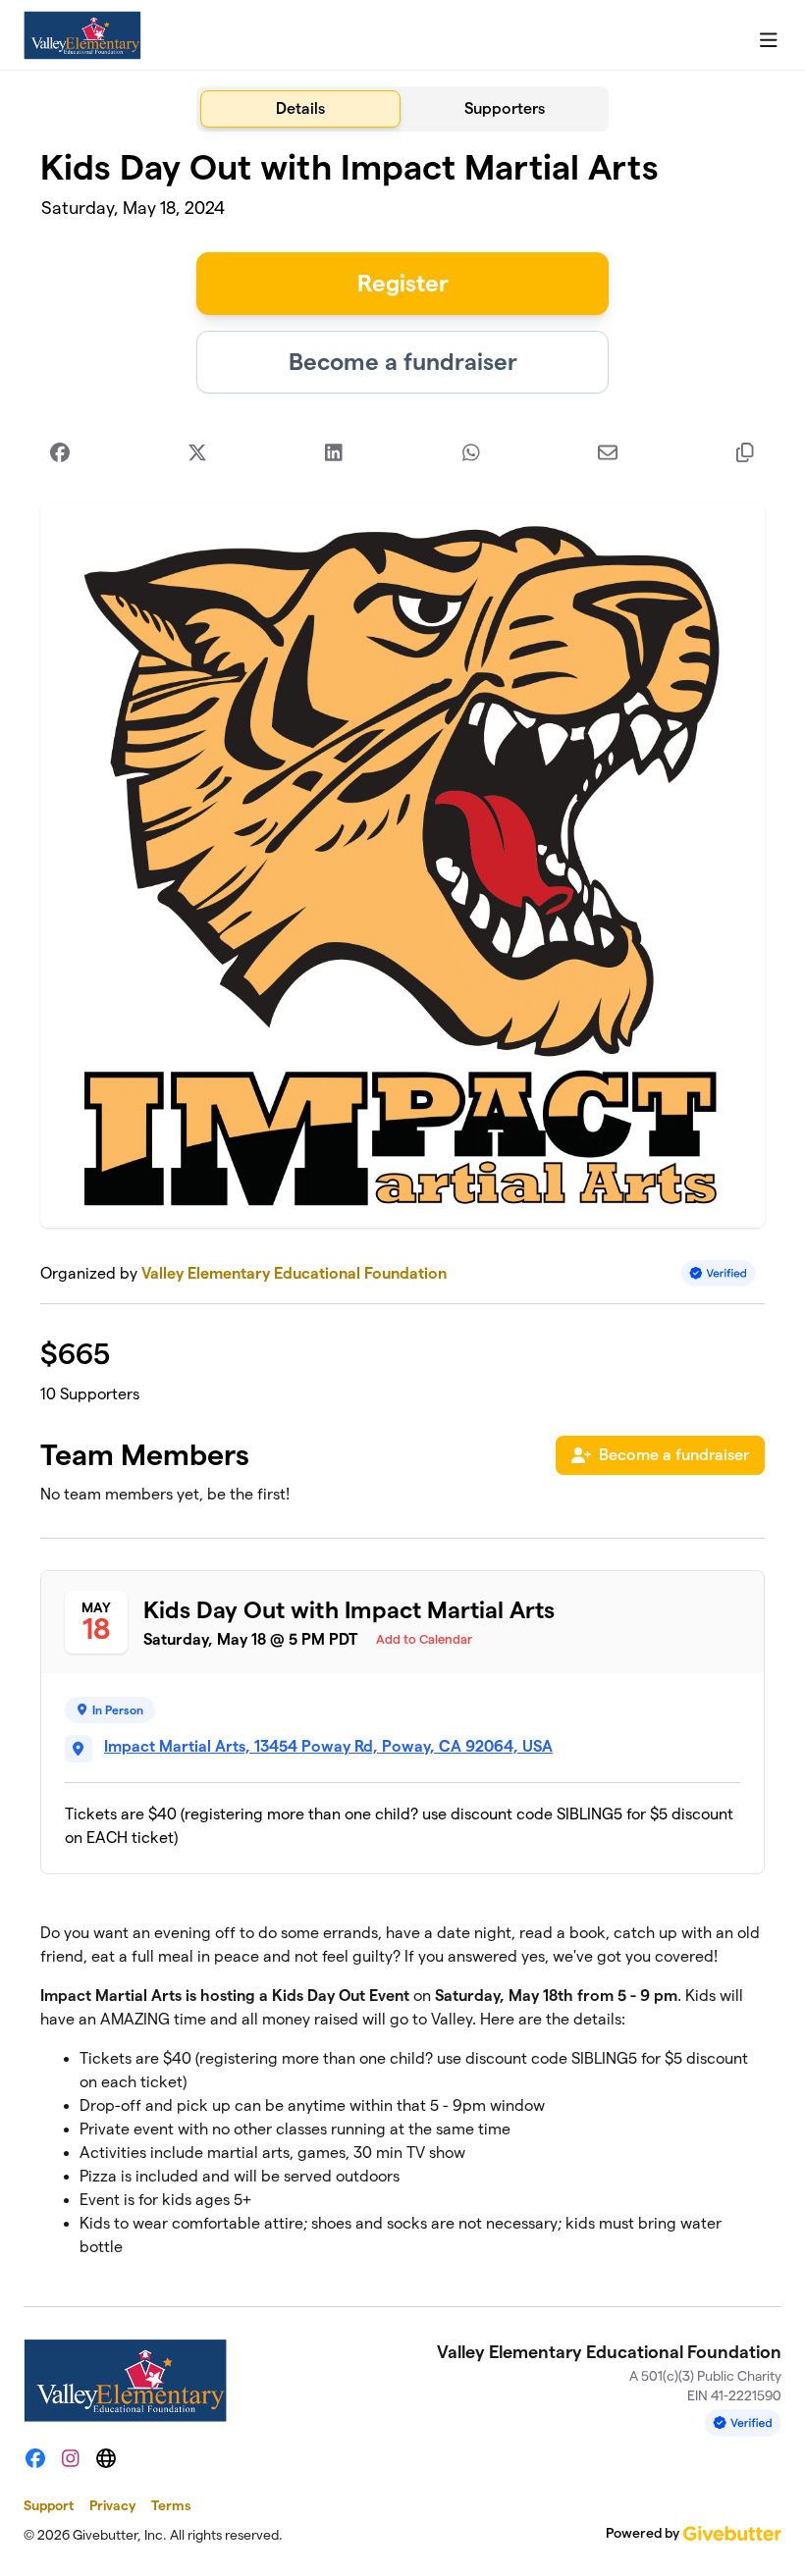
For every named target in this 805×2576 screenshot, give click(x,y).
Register (403, 283)
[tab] (300, 109)
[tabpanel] (402, 1211)
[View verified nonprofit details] (719, 1273)
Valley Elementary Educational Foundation (294, 1273)
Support (49, 2505)
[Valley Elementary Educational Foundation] (82, 35)
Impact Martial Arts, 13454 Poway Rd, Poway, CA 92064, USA (328, 1746)
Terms (171, 2505)
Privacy (112, 2505)
